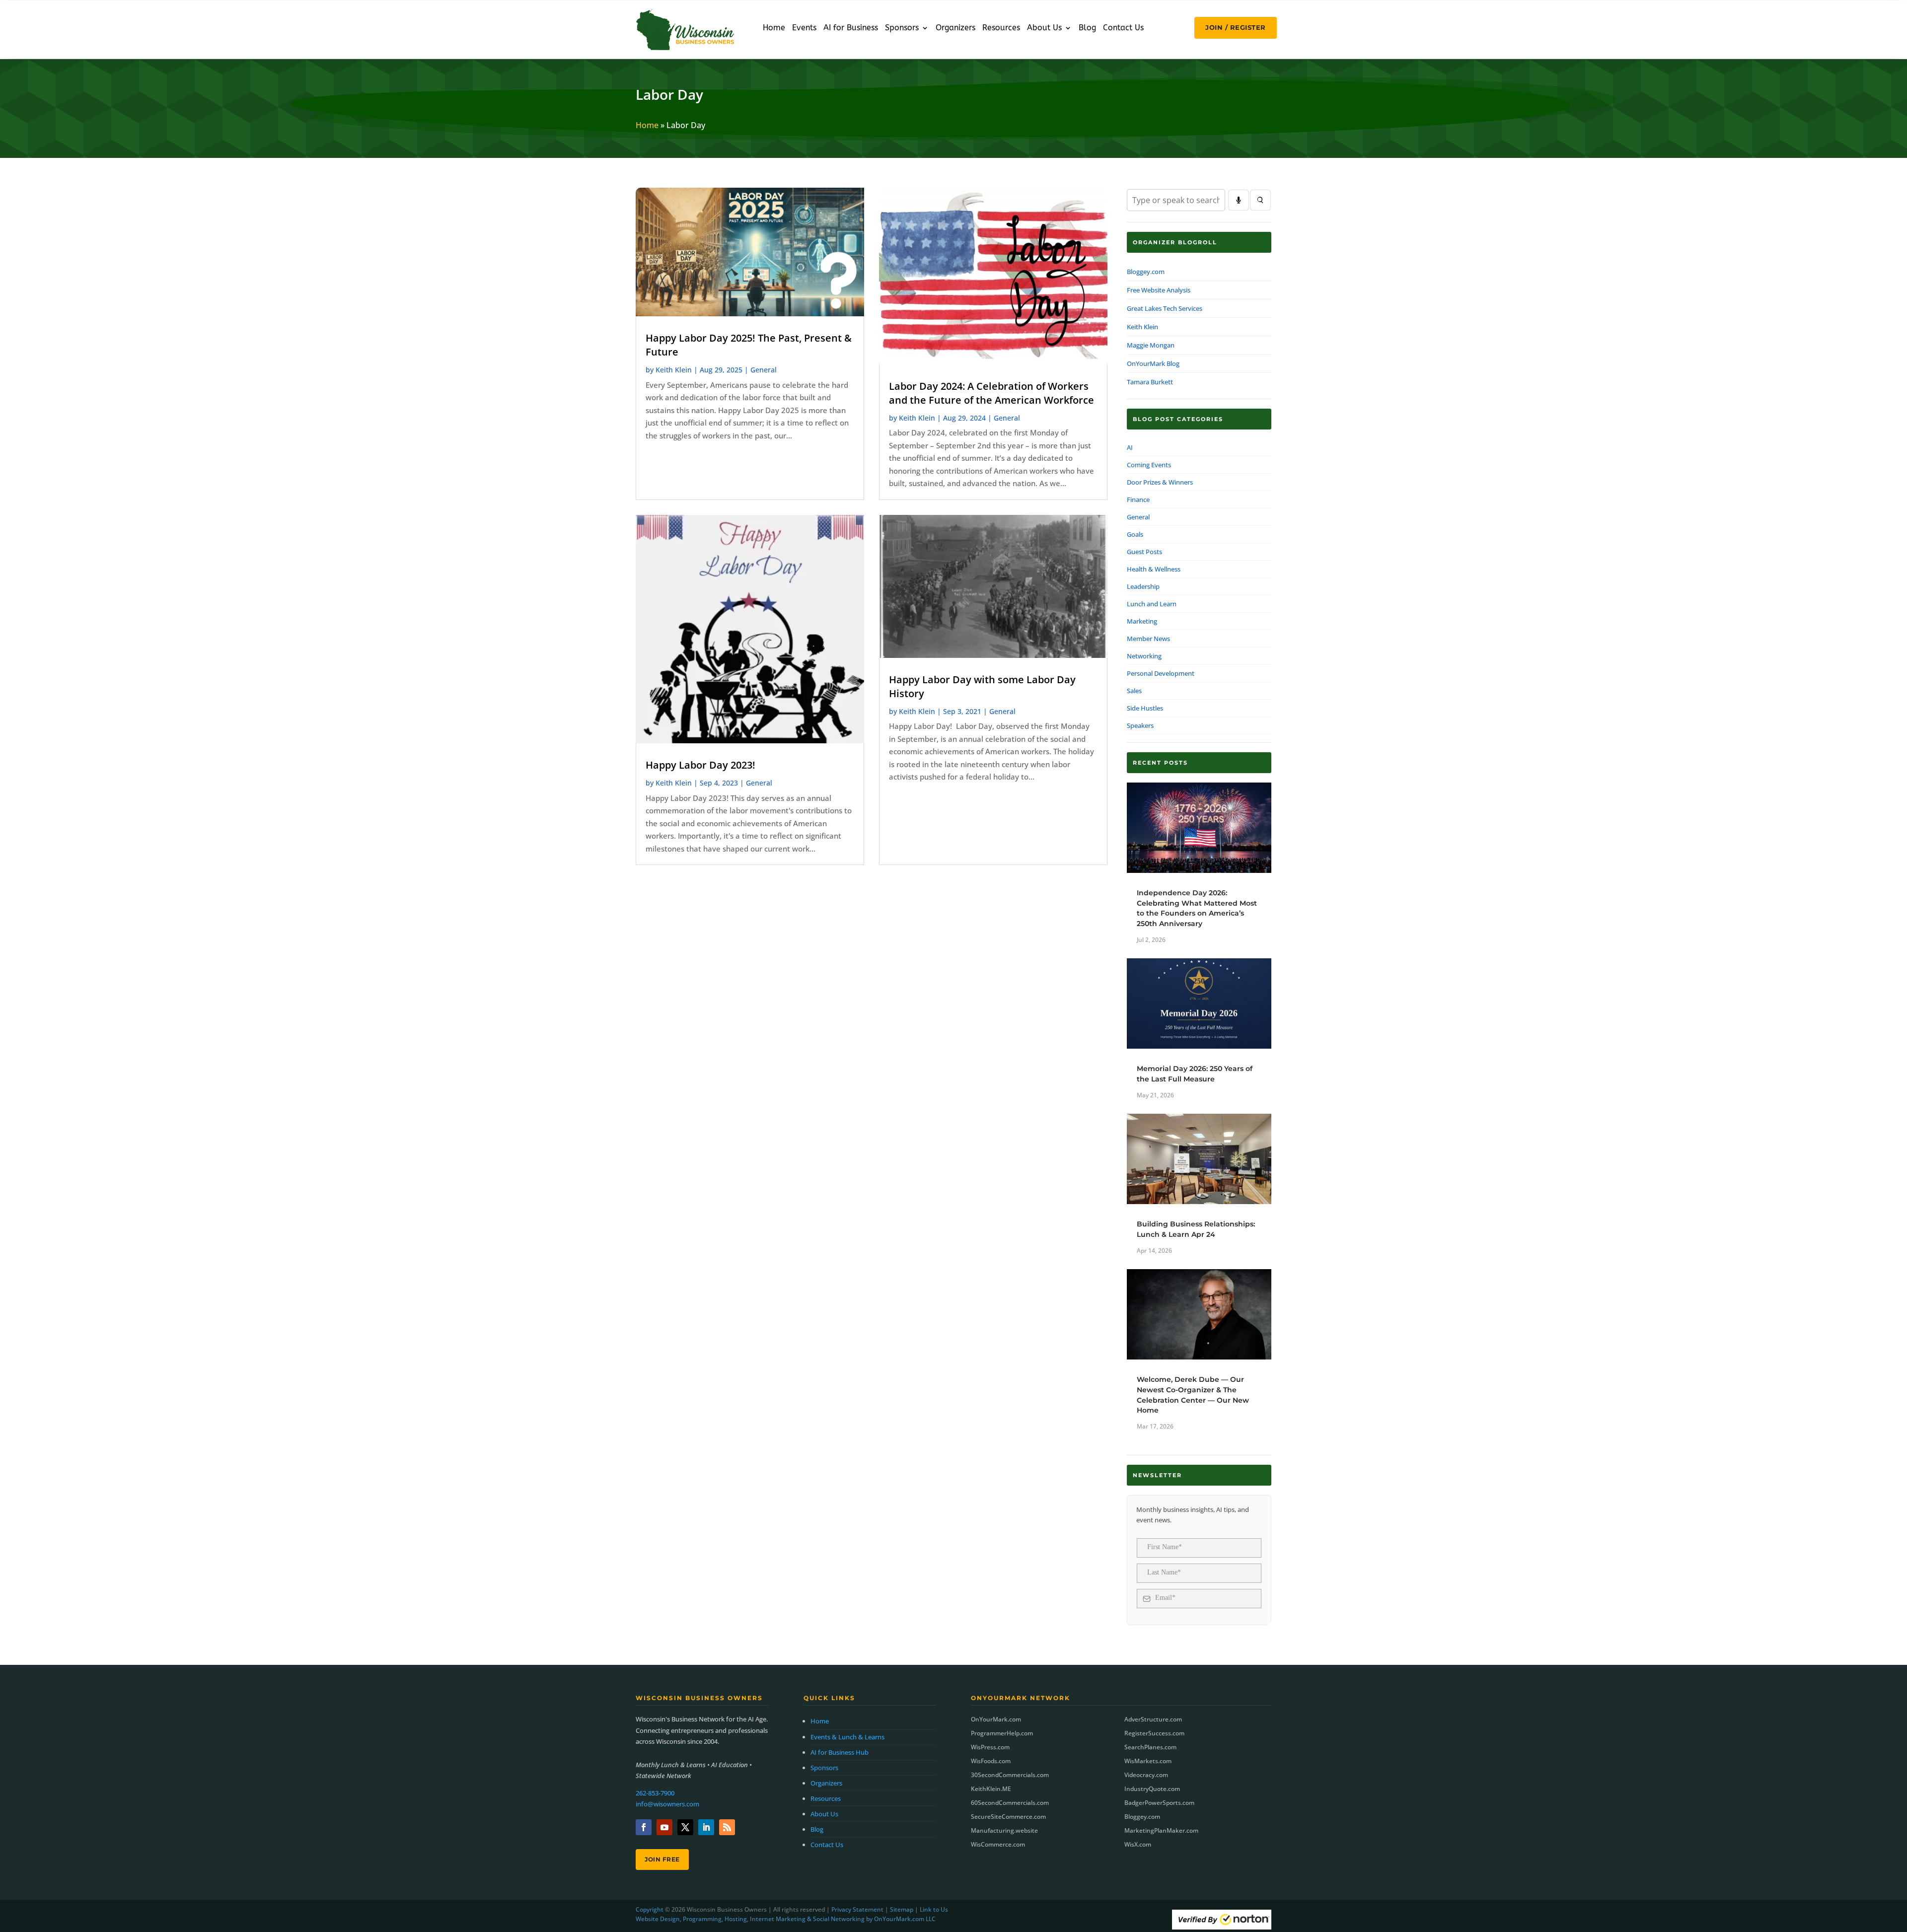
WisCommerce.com (998, 1844)
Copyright (650, 1909)
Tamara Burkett (1150, 382)
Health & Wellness (1154, 569)
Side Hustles (1145, 708)
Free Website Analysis (1159, 290)
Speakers (1140, 725)
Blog (1087, 28)
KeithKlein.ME (991, 1789)
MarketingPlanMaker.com (1161, 1830)
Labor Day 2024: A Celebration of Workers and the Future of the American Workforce (991, 393)
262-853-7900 (655, 1793)
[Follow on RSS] (727, 1827)
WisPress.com (990, 1747)
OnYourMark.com (996, 1719)
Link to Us (934, 1909)
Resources (1001, 28)
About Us (1044, 28)
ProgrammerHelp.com (1002, 1733)
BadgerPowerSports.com (1159, 1803)
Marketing (1142, 621)
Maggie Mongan (1151, 345)
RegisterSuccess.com (1154, 1733)
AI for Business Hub (840, 1752)
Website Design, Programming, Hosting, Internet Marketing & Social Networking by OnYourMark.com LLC (786, 1919)
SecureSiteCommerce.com (1008, 1817)
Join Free (662, 1859)
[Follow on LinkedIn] (706, 1827)
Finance (1138, 500)
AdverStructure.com (1153, 1719)
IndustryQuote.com (1152, 1789)
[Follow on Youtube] (664, 1827)
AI (1130, 447)
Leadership (1143, 586)
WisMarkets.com (1148, 1761)
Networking (1144, 656)
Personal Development (1161, 673)
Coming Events (1149, 465)
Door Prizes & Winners (1160, 482)
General (764, 370)
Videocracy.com (1146, 1775)
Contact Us (1123, 28)
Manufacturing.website (1004, 1830)
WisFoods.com (991, 1761)
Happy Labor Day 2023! (700, 765)
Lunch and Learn (1152, 604)
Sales (1134, 691)
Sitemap (902, 1909)
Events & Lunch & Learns (847, 1737)
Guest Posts (1144, 552)
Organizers (955, 28)
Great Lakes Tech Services (1165, 308)
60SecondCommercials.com (1010, 1803)
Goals (1135, 534)
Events (804, 28)
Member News (1148, 639)
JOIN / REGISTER (1236, 27)
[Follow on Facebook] (644, 1827)
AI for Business (851, 28)
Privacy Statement (857, 1909)
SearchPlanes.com (1150, 1747)
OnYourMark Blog (1153, 363)
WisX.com (1138, 1844)
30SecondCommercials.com (1010, 1775)
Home (774, 28)
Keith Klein (674, 370)
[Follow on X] (685, 1827)
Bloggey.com (1146, 272)
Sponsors (902, 28)
